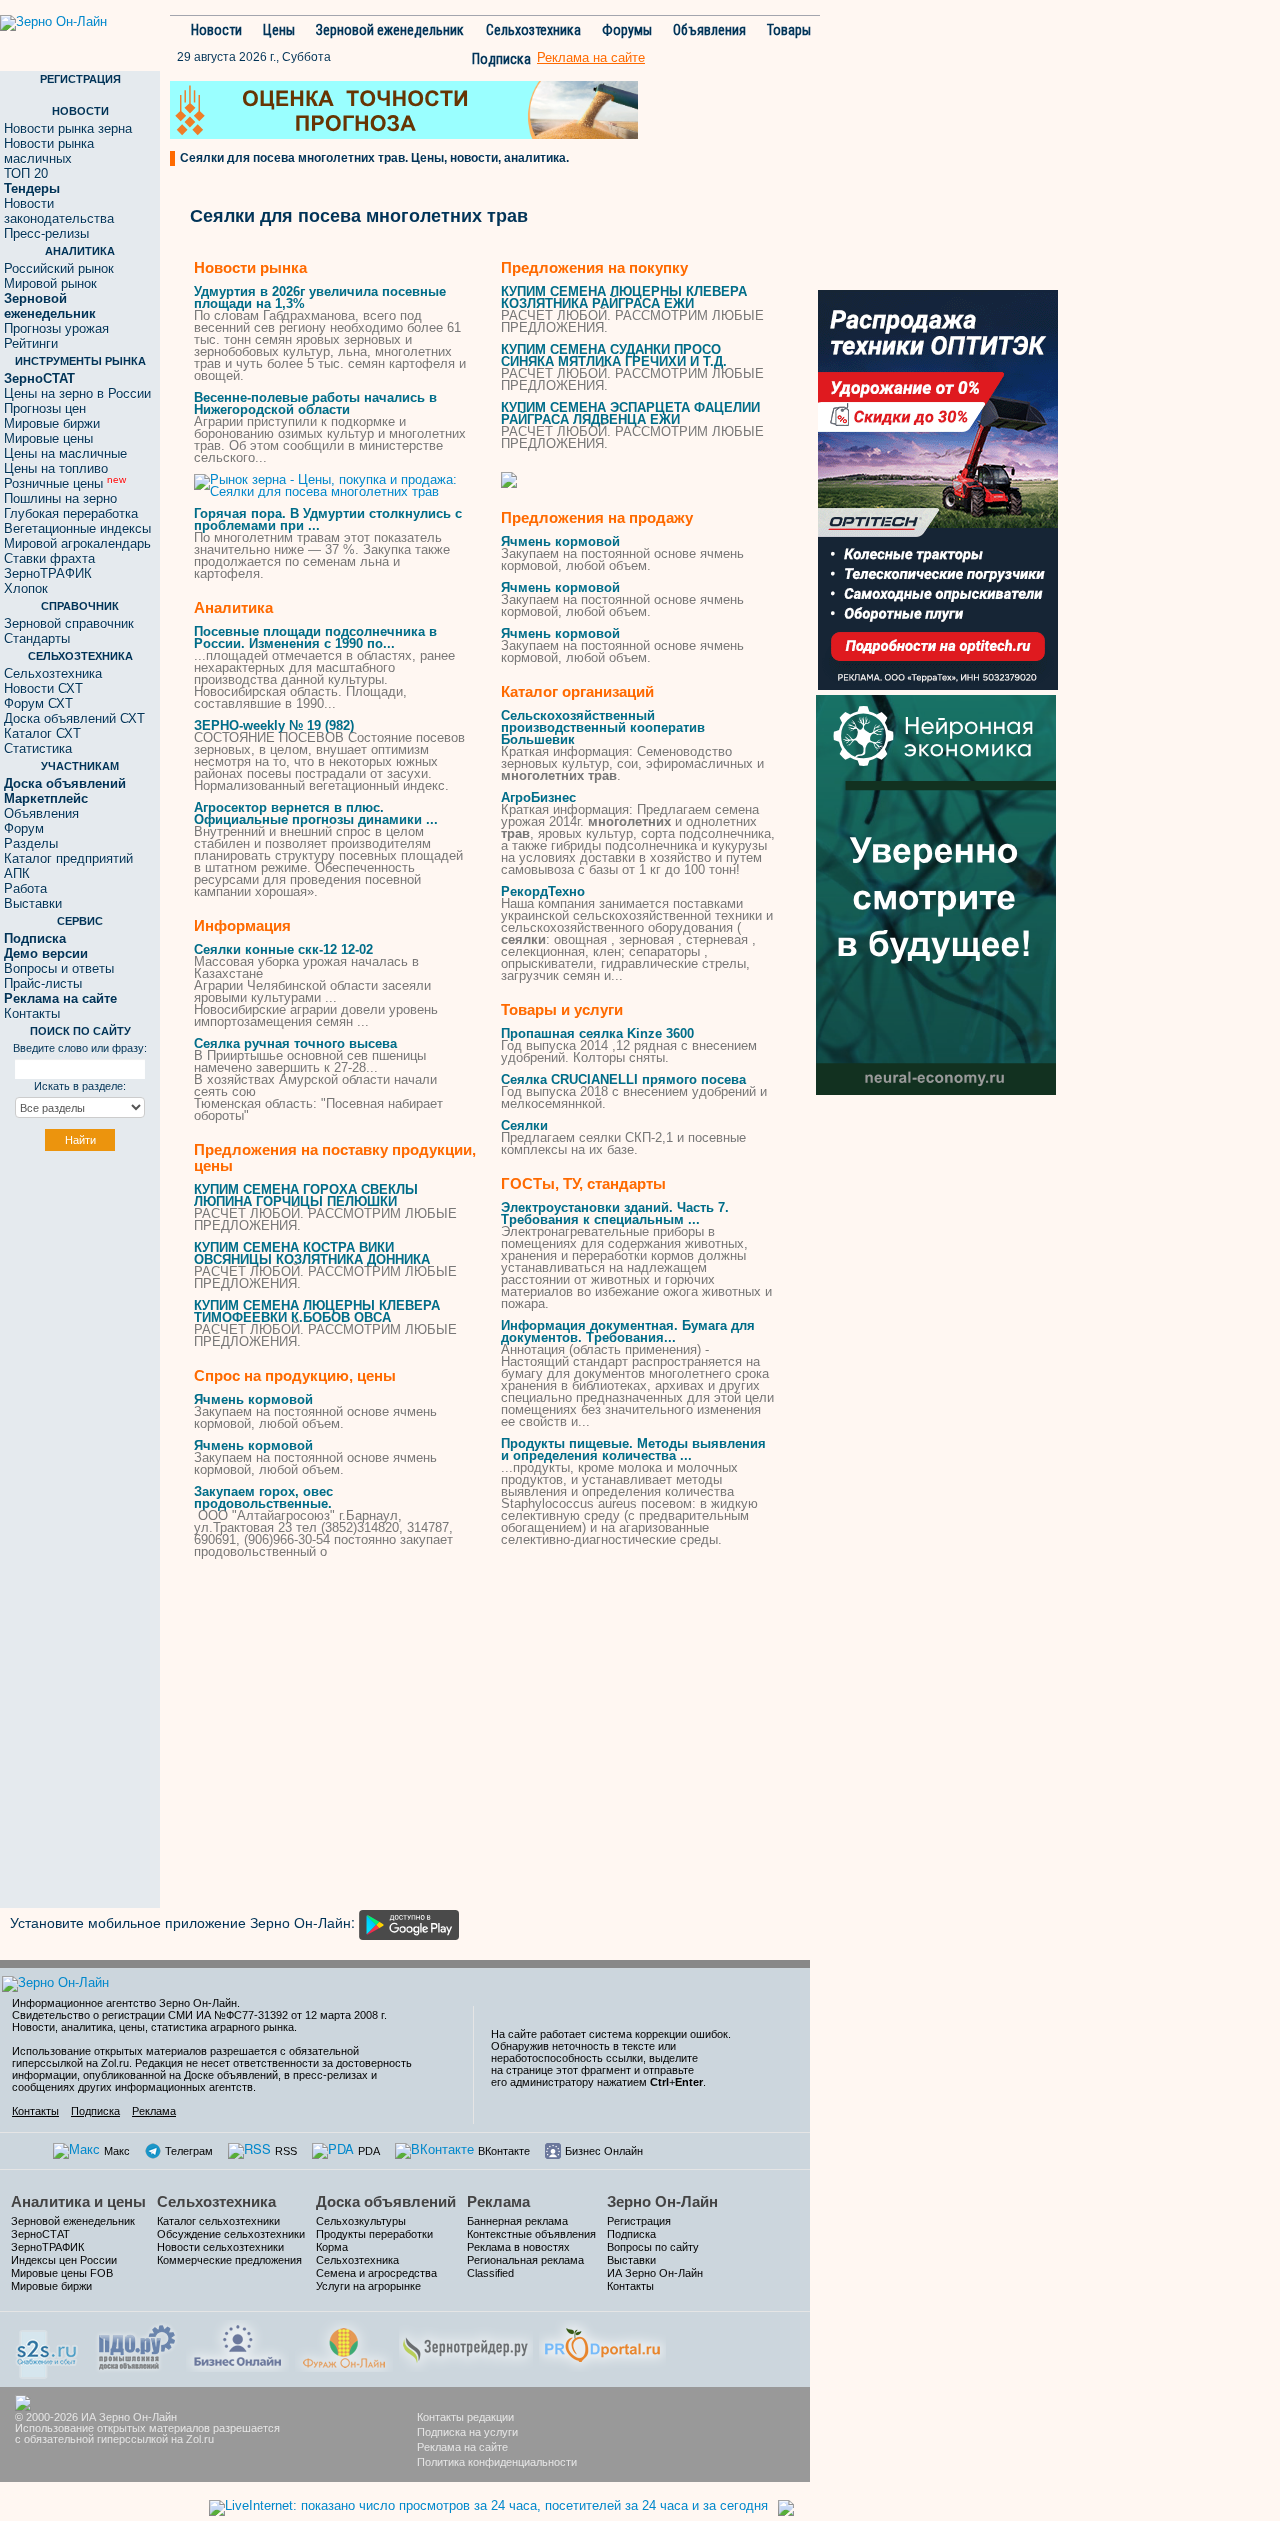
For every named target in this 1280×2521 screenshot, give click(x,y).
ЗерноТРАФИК (48, 573)
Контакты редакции (465, 2417)
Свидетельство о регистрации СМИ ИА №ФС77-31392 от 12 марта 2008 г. (199, 2015)
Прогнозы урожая (56, 328)
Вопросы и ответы (59, 968)
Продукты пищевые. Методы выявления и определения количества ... (633, 1449)
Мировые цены (48, 438)
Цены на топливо (56, 468)
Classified (490, 2273)
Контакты (32, 1013)
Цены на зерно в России (77, 393)
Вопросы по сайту (653, 2247)
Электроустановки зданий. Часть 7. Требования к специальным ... (615, 1213)
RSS (286, 2151)
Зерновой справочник (69, 623)
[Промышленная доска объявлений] (137, 2345)
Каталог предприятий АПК (68, 866)
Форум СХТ (38, 703)
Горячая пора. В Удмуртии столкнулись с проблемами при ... (328, 519)
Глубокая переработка (71, 513)
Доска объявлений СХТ (74, 718)
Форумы (627, 30)
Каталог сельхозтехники (218, 2221)
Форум (24, 828)
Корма (332, 2247)
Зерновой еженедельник (390, 30)
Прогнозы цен (45, 408)
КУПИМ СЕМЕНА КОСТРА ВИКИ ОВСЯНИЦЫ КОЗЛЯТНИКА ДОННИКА (312, 1253)
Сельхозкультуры (361, 2221)
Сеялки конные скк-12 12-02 (283, 949)
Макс (117, 2151)
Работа (25, 888)
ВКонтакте (504, 2151)
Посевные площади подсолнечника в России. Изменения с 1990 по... (315, 637)
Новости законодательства (59, 211)
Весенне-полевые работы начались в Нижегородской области (315, 403)
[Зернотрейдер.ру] (466, 2343)
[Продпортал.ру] (602, 2343)
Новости (216, 30)
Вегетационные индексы (77, 528)
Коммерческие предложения (229, 2260)
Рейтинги (31, 343)
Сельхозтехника (533, 30)
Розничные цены (65, 483)
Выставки (33, 903)
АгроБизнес (538, 797)
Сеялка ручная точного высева (295, 1043)
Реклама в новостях (518, 2247)
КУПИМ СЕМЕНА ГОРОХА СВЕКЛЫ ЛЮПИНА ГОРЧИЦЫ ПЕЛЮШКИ (306, 1195)
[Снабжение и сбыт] (48, 2347)
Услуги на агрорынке (368, 2286)
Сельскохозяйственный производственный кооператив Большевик (603, 727)
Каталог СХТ (42, 733)
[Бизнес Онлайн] (237, 2343)
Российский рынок (59, 268)
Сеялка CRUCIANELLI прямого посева (623, 1079)
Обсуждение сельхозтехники (231, 2234)
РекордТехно (543, 891)
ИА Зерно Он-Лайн (655, 2273)
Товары (789, 30)
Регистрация (639, 2221)
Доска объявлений (386, 2201)
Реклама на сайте (462, 2447)
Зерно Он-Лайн (662, 2201)
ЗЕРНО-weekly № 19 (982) (274, 725)
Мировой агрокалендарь (77, 543)
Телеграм (189, 2151)
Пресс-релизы (46, 233)
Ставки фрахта (49, 558)
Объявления (709, 30)
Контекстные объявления (531, 2234)
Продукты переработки (374, 2234)
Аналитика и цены (78, 2201)
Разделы (31, 843)
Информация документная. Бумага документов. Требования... (628, 1331)
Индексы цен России (64, 2260)
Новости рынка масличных (49, 151)
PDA (369, 2151)
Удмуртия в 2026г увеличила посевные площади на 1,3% (320, 297)
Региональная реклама (525, 2260)
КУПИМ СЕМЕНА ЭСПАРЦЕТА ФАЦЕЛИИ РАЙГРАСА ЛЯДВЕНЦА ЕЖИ (630, 413)
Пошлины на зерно (60, 498)
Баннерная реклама (517, 2221)
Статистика (38, 748)
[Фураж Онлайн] (344, 2343)
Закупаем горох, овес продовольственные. (263, 1497)
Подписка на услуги (467, 2432)
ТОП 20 (26, 173)
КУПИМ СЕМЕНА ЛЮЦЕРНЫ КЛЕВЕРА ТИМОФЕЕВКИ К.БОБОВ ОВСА (317, 1311)
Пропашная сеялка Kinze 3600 (597, 1033)
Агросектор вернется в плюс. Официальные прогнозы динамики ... (316, 813)
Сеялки (524, 1125)
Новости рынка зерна (68, 128)
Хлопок (26, 588)
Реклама (154, 2111)
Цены (279, 30)
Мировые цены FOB (62, 2273)
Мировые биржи (52, 423)
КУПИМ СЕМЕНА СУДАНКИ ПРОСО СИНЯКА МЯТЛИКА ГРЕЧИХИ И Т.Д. (614, 355)
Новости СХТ (43, 688)
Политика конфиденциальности (497, 2462)
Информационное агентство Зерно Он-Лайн (124, 2003)
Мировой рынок (50, 283)
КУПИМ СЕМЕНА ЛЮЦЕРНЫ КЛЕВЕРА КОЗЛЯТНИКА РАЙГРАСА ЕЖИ (624, 297)
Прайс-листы (43, 983)
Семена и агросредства (376, 2273)
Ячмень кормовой (253, 1399)
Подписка (501, 59)
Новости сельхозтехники (220, 2247)
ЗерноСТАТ (40, 2234)
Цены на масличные (65, 453)
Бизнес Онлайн (604, 2151)
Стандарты (37, 638)
